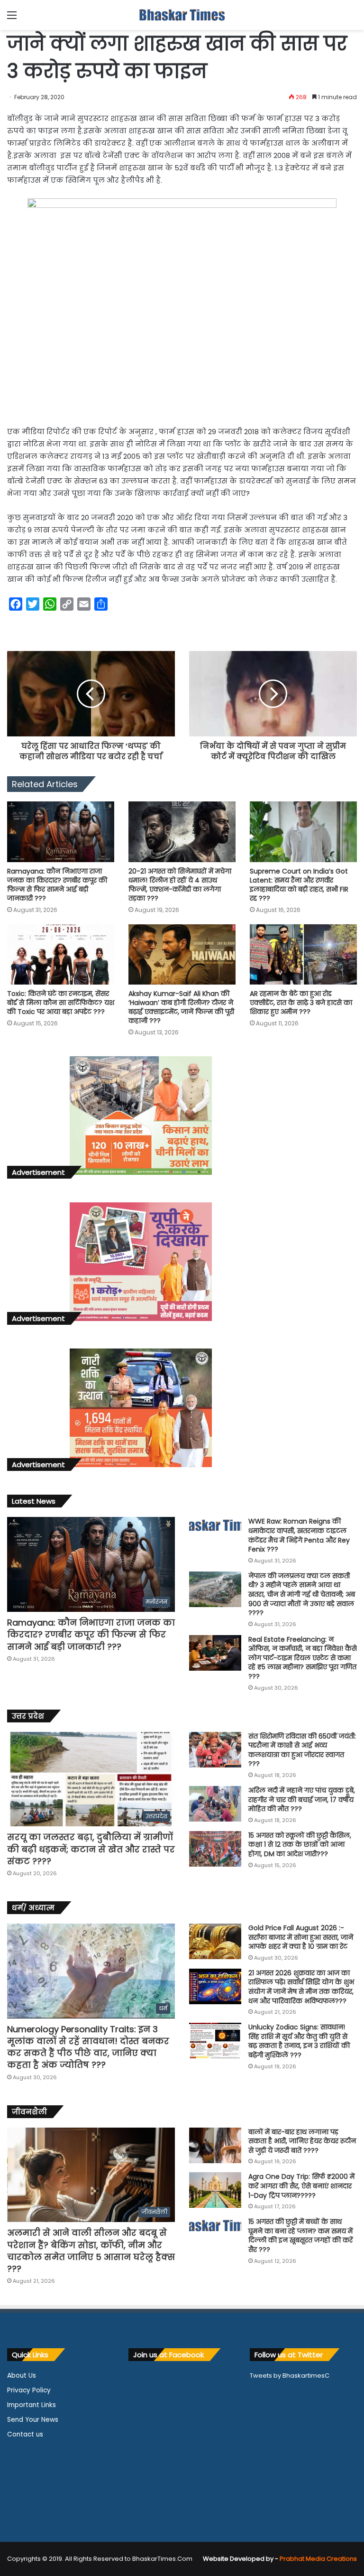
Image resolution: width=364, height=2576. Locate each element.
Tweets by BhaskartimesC (290, 2376)
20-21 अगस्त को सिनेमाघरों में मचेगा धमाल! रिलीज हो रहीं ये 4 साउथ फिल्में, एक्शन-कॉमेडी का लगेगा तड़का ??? (180, 885)
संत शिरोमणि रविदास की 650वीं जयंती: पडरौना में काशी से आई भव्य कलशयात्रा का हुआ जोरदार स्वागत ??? (302, 1750)
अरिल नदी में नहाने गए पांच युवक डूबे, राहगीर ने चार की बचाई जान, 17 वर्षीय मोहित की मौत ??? (302, 1799)
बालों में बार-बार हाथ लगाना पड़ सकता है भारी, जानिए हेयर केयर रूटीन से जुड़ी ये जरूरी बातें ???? (302, 2141)
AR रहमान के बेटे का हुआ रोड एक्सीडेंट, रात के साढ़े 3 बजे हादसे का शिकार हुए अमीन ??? (301, 1003)
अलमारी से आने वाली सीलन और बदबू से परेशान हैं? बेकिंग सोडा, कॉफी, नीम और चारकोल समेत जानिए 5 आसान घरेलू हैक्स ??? (91, 2251)
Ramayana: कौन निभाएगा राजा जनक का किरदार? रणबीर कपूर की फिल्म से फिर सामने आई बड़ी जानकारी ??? (57, 885)
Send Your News (33, 2420)
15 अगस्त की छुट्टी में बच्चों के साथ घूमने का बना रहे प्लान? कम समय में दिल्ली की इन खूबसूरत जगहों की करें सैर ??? (300, 2236)
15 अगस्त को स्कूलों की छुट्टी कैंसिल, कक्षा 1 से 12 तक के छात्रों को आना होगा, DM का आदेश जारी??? (300, 1845)
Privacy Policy (29, 2390)
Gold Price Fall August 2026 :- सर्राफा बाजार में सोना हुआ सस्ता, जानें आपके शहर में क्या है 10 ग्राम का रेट (301, 1937)
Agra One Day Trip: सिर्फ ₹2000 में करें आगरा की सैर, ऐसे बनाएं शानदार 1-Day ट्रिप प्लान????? (301, 2186)
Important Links (32, 2405)
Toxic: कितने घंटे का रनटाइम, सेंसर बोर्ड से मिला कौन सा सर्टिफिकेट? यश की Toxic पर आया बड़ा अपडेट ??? (61, 1003)
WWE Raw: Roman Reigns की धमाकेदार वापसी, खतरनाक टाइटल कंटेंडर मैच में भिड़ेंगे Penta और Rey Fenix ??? (299, 1535)
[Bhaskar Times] (182, 15)
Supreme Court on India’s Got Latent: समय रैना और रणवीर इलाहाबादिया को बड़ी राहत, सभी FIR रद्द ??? (299, 885)
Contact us (25, 2434)
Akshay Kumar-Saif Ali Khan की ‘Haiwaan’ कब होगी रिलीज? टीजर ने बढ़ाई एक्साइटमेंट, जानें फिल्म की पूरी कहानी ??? (181, 1007)
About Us (22, 2376)
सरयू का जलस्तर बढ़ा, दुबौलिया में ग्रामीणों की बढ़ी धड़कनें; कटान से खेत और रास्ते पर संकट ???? (91, 1849)
